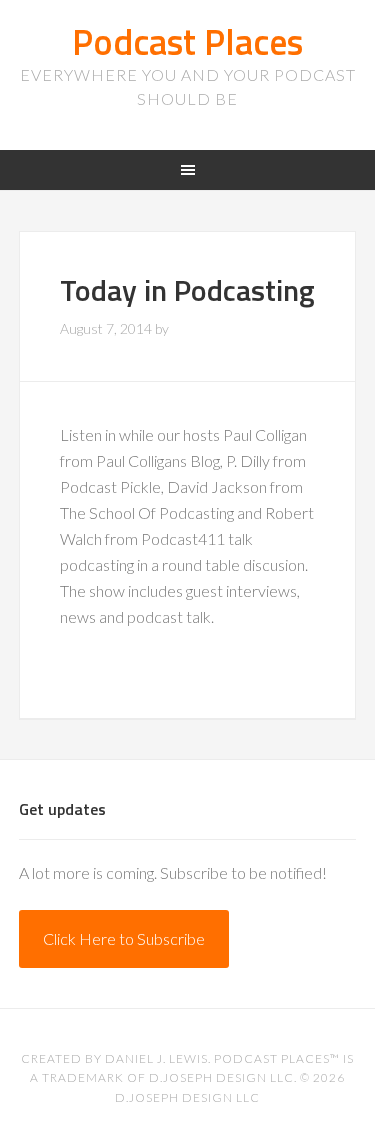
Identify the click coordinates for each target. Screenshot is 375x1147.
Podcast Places (187, 41)
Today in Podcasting (187, 290)
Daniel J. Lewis (156, 1058)
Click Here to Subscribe (124, 938)
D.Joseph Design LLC (187, 1097)
